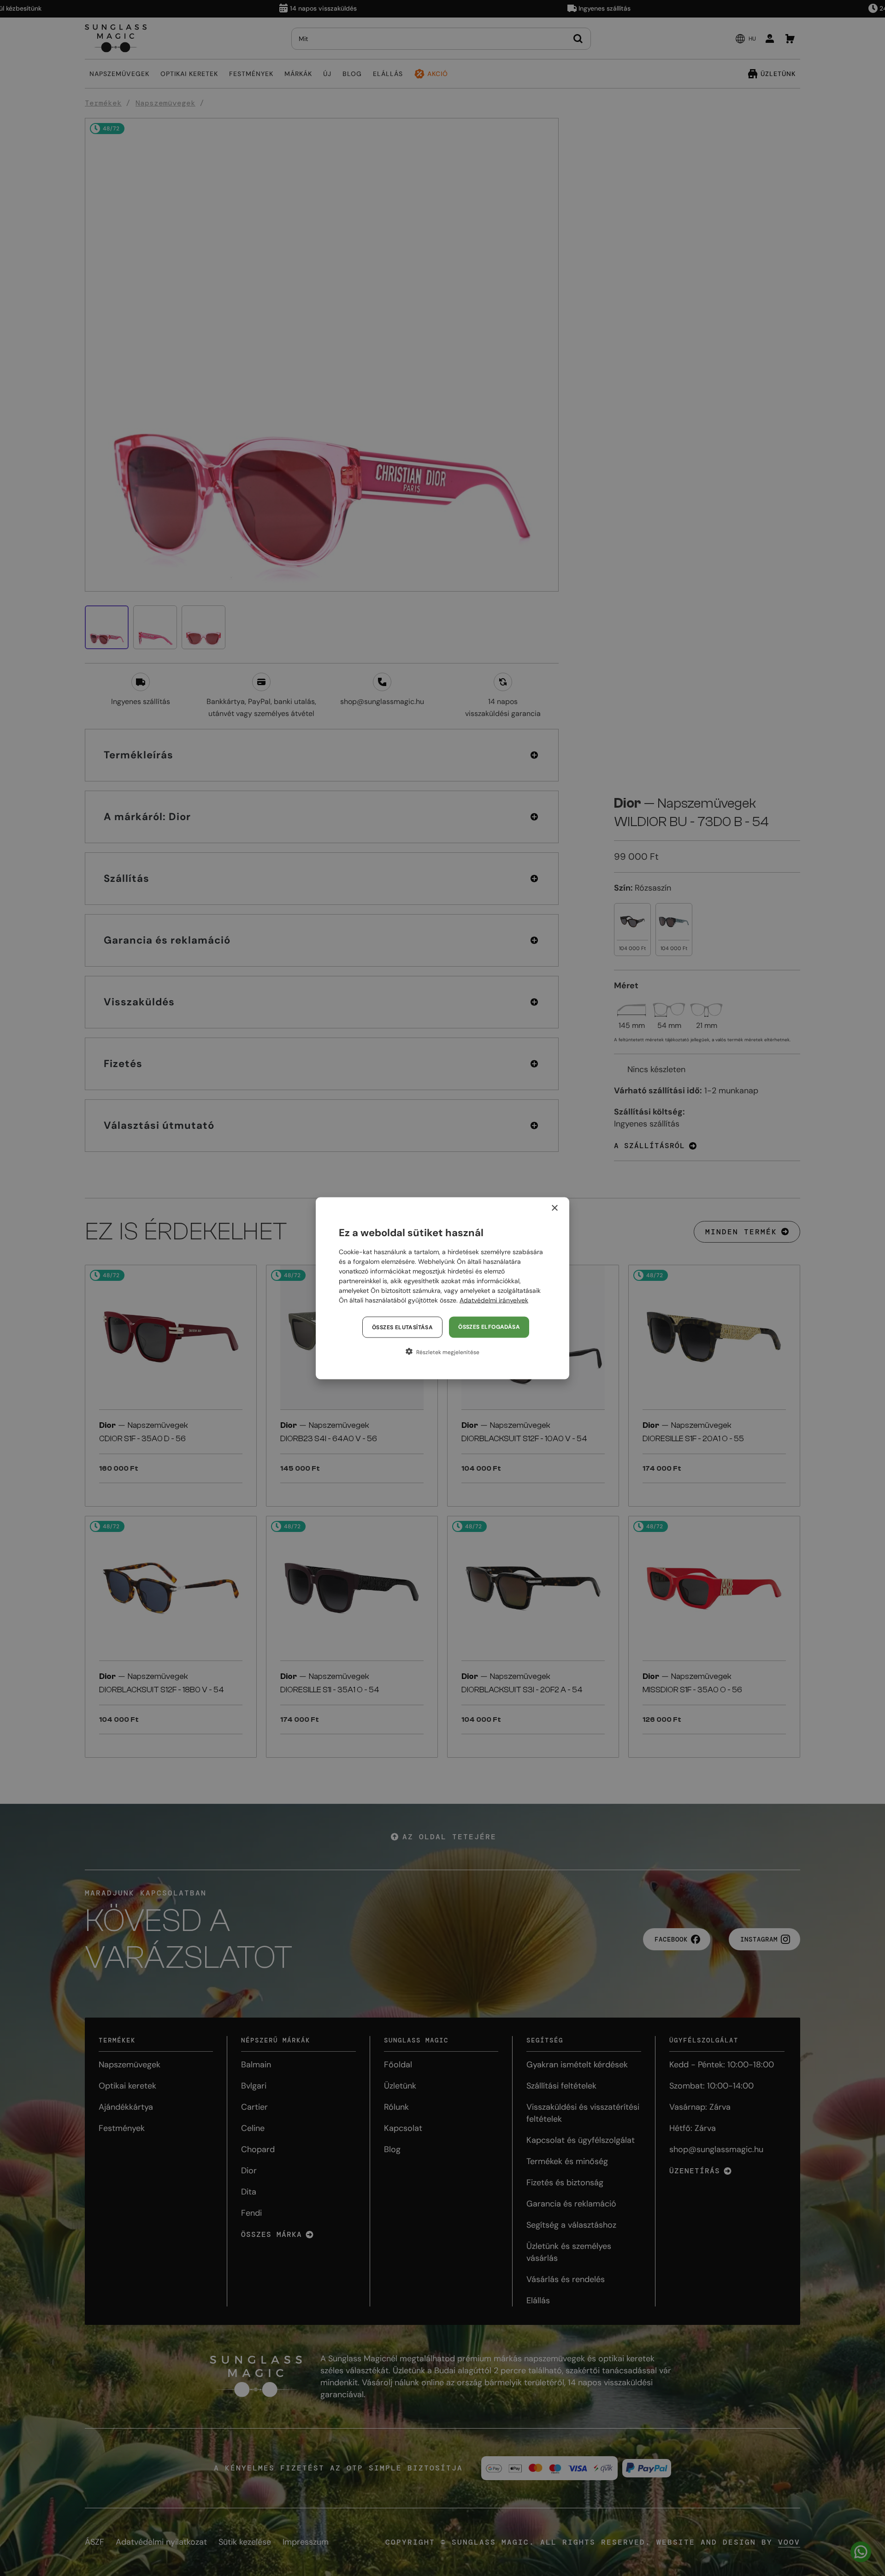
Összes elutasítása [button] (402, 1327)
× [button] (554, 1208)
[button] (442, 1351)
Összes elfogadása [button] (489, 1326)
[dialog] (442, 1288)
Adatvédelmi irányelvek (494, 1300)
